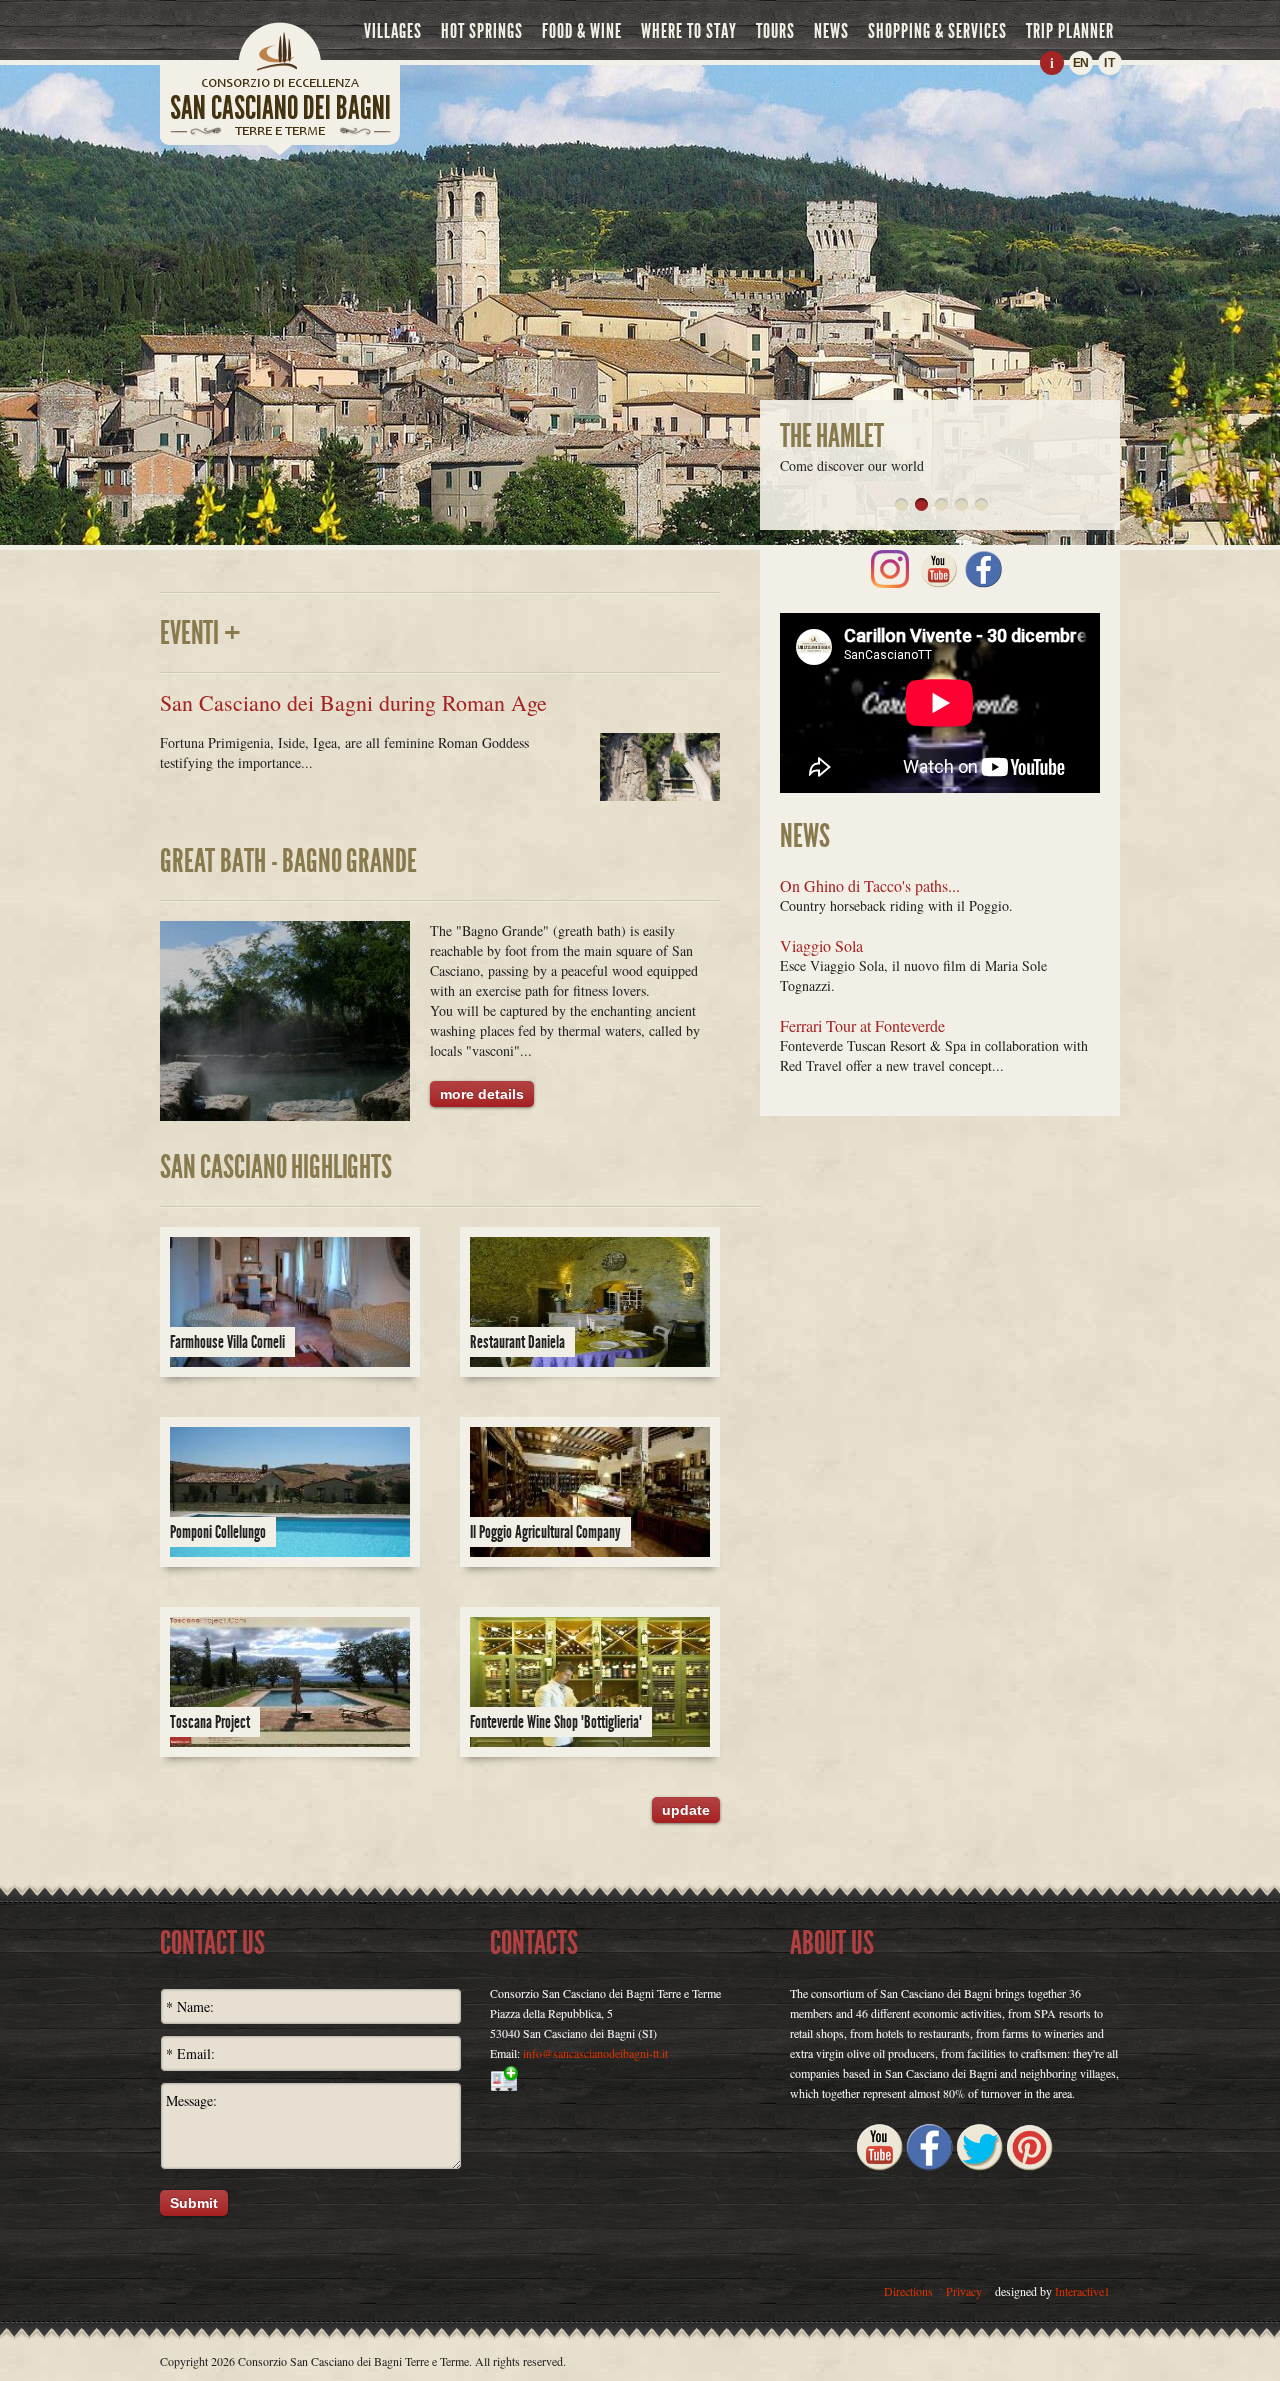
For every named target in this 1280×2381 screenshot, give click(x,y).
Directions (908, 2291)
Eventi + (200, 633)
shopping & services (937, 31)
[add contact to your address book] (640, 2079)
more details (482, 1094)
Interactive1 (1082, 2291)
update (686, 1810)
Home (280, 45)
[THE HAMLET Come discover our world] (921, 504)
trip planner (1070, 31)
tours (775, 31)
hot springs (482, 31)
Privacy (964, 2291)
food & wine (582, 31)
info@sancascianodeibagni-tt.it (595, 2053)
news (831, 31)
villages (393, 31)
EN (1081, 63)
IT (1110, 63)
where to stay (689, 31)
